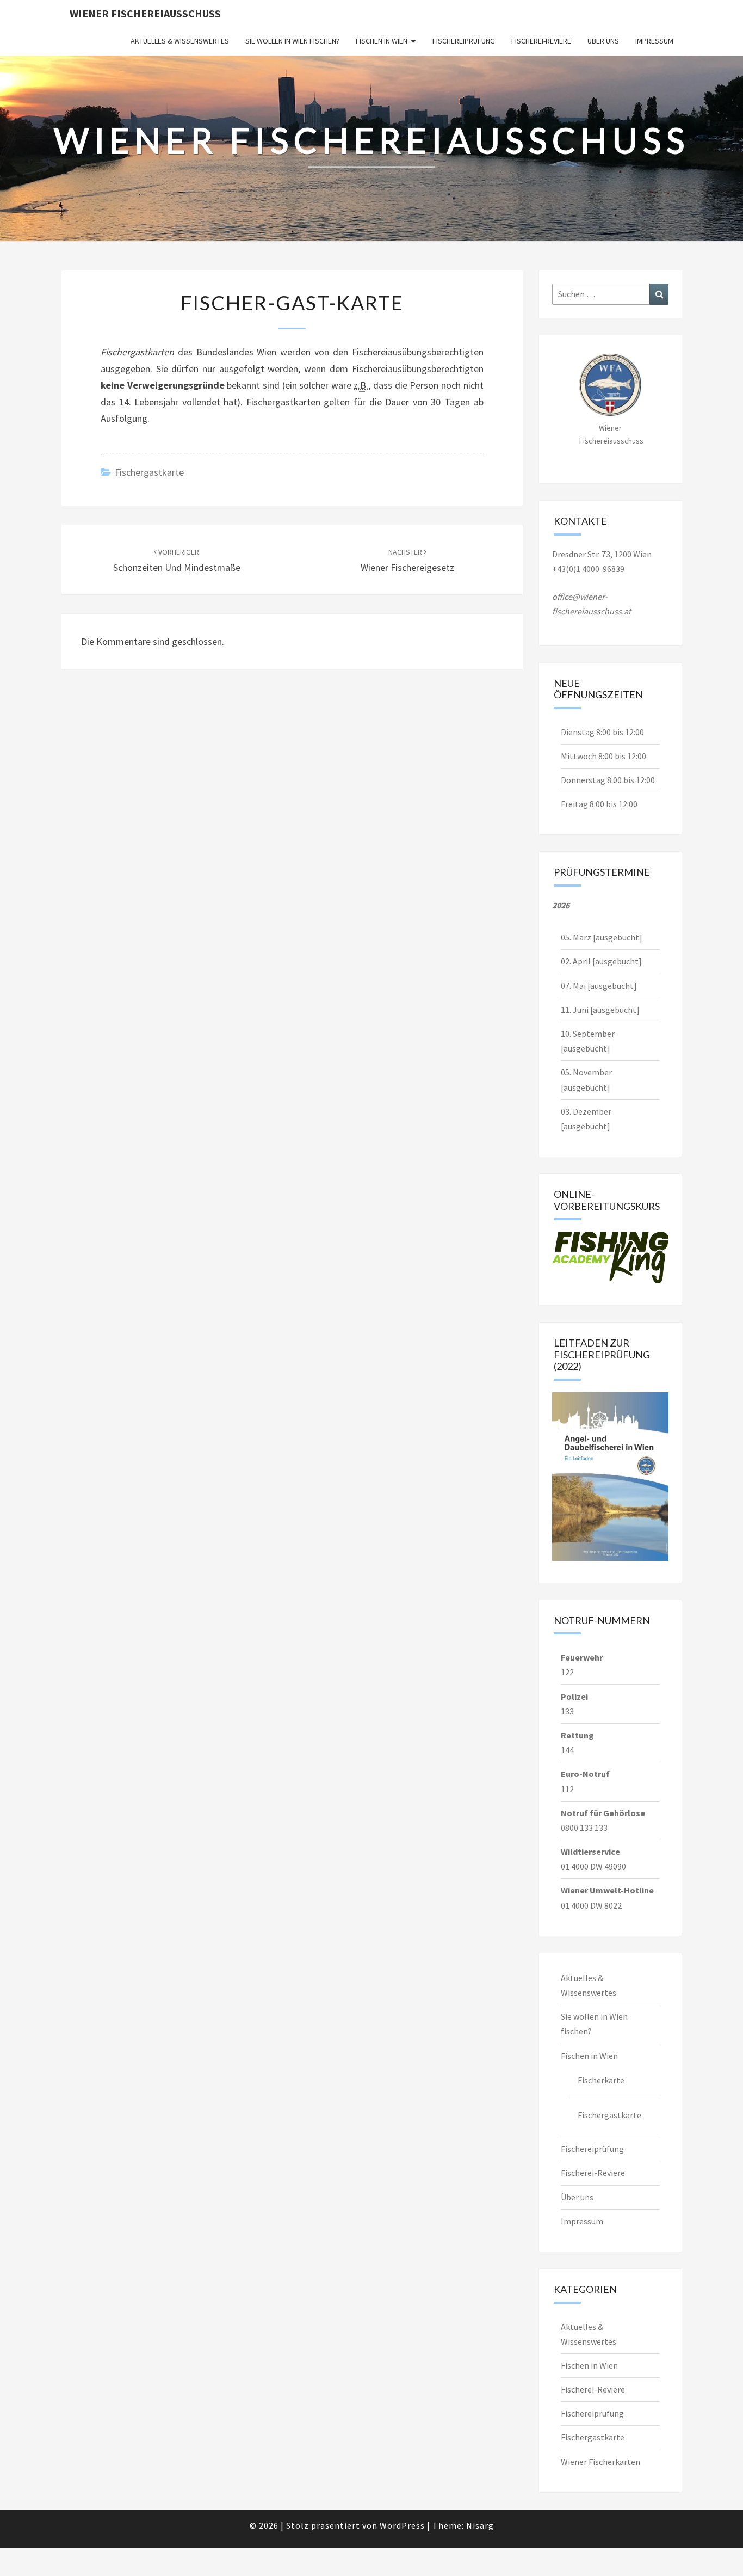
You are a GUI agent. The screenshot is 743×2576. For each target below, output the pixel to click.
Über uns (603, 41)
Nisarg (480, 2525)
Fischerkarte (601, 2080)
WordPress (402, 2525)
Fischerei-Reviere (541, 41)
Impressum (654, 41)
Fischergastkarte (149, 472)
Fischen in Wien (382, 41)
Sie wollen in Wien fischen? (292, 41)
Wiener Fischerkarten (600, 2462)
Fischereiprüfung (464, 41)
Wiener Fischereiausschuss (145, 13)
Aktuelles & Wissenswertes (180, 41)
